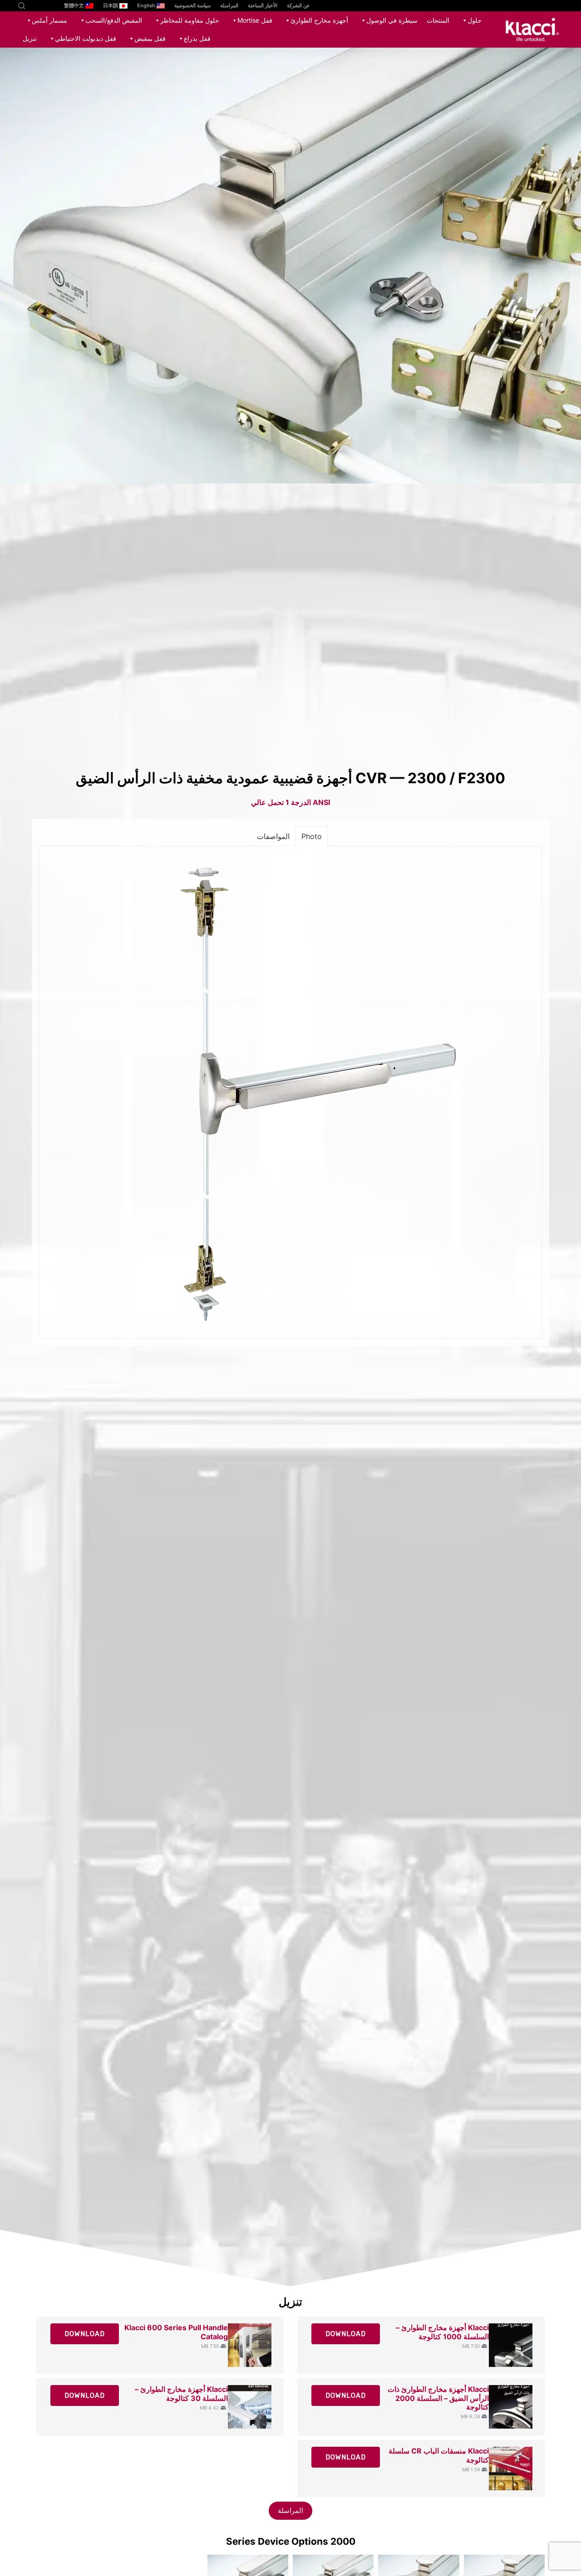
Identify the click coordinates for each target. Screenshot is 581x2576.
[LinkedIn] (33, 6)
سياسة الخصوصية (192, 5)
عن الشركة (298, 5)
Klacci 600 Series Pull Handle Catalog (176, 2332)
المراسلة (229, 5)
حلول (475, 20)
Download (346, 2334)
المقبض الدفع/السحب (114, 20)
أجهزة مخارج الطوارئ (319, 20)
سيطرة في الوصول (392, 20)
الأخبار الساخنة (263, 5)
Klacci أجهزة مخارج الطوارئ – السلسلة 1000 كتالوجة (442, 2332)
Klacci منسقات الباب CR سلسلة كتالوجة (439, 2455)
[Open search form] (22, 6)
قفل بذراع (197, 38)
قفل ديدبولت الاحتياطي (86, 38)
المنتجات (438, 20)
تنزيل (30, 38)
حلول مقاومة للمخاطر (190, 20)
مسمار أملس (49, 20)
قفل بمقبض (150, 38)
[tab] (312, 836)
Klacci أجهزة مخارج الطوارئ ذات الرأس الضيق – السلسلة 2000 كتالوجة (438, 2398)
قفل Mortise (255, 20)
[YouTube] (47, 6)
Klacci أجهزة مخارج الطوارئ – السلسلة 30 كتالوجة (181, 2393)
